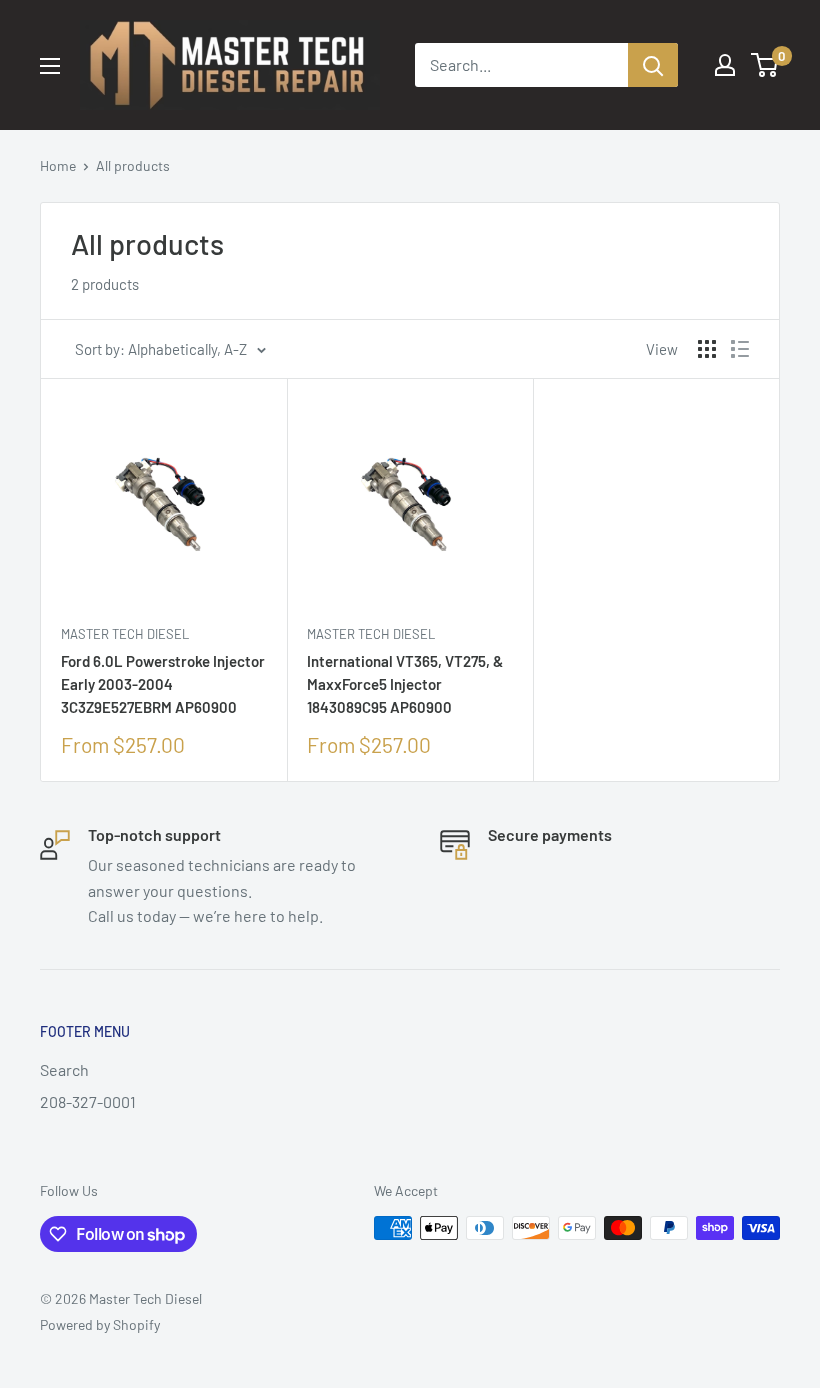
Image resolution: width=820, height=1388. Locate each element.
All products (133, 165)
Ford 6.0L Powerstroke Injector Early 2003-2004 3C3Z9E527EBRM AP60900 (163, 684)
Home (58, 165)
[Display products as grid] (707, 349)
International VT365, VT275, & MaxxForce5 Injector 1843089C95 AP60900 (405, 684)
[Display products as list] (740, 349)
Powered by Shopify (100, 1324)
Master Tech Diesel (125, 634)
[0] (765, 65)
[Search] (653, 65)
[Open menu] (50, 66)
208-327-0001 (88, 1101)
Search (64, 1069)
